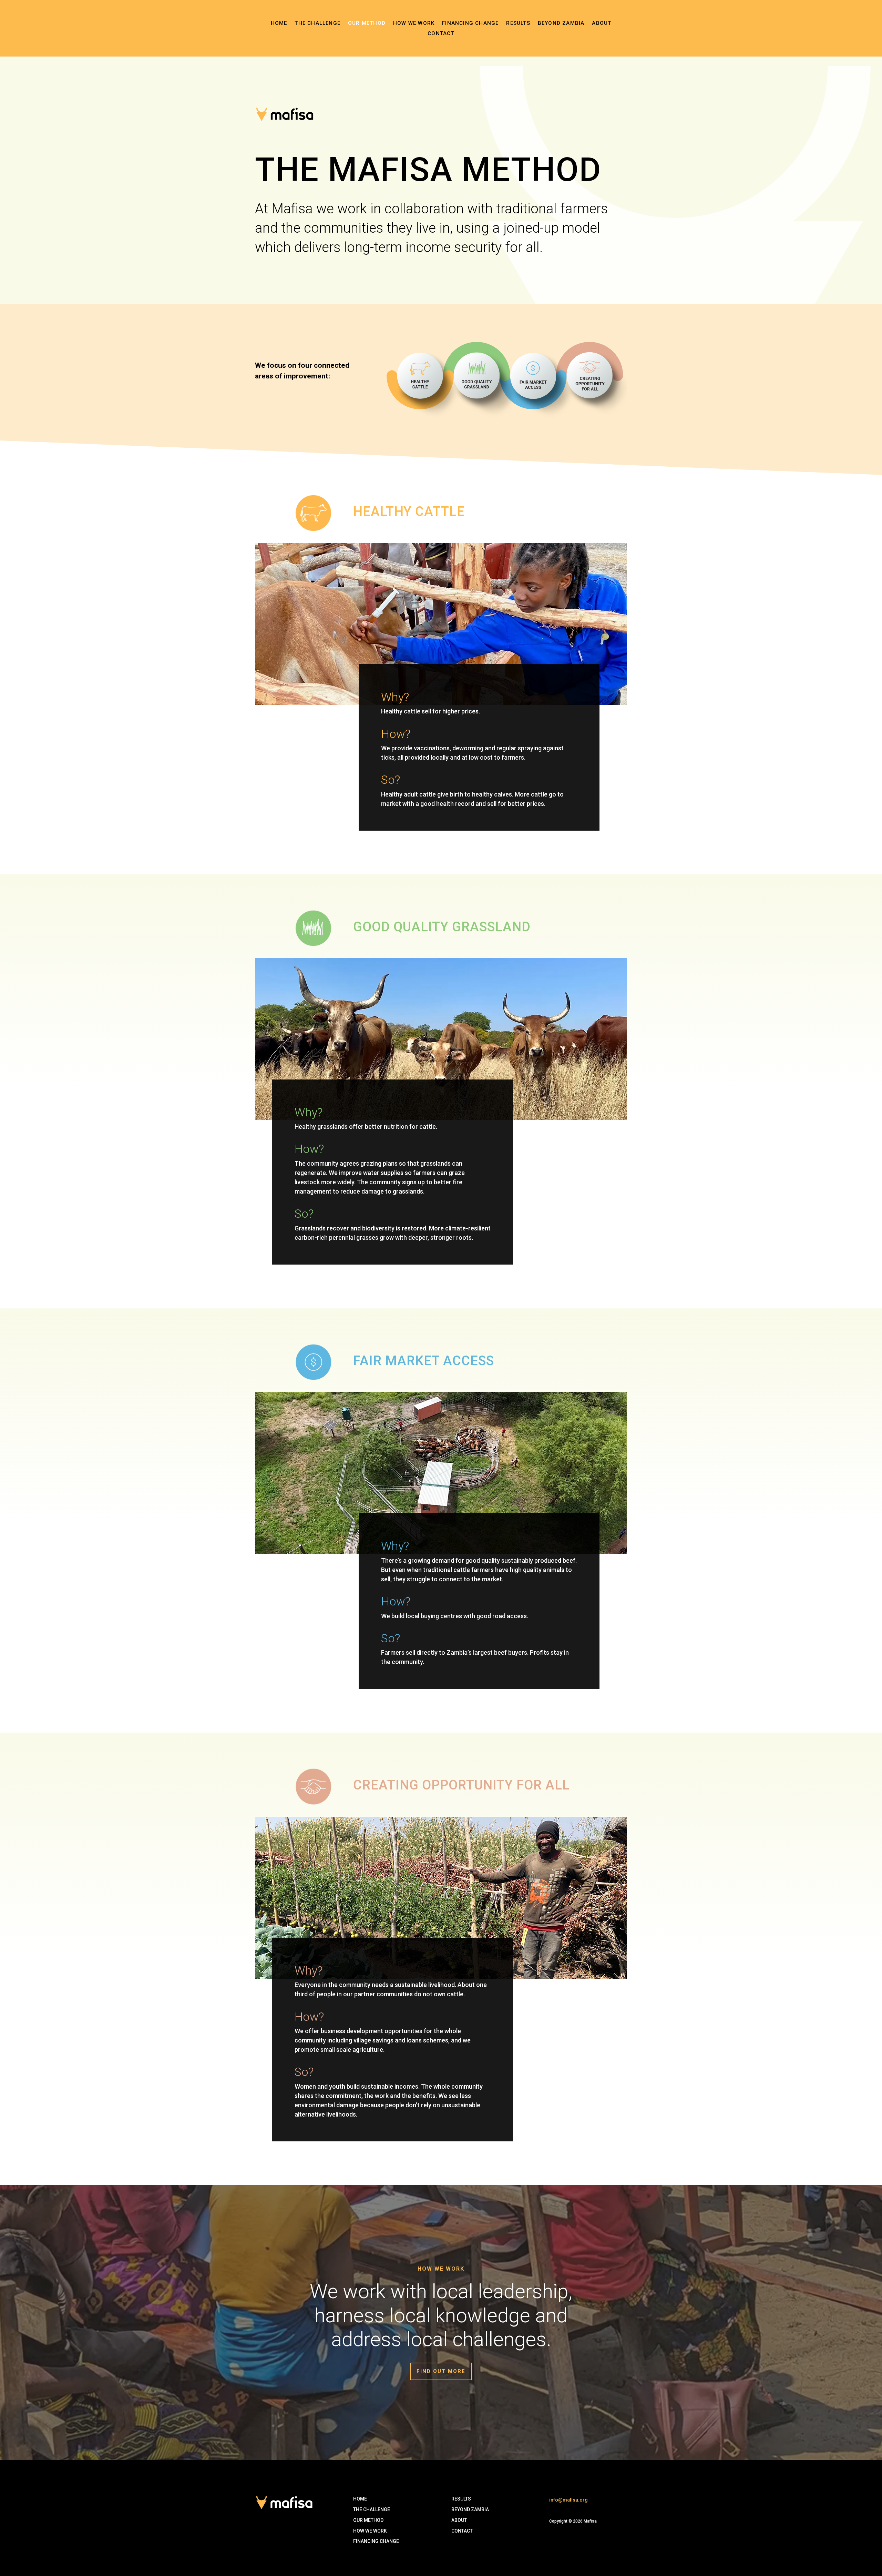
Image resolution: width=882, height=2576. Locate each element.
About (602, 23)
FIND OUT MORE (441, 2371)
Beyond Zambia (561, 23)
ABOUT (459, 2520)
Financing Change (470, 23)
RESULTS (461, 2499)
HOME (360, 2499)
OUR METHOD (368, 2520)
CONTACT (441, 34)
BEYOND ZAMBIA (470, 2509)
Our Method (367, 23)
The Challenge (317, 23)
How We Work (414, 23)
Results (518, 23)
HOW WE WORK (370, 2531)
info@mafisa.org (568, 2500)
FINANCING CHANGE (376, 2541)
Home (279, 23)
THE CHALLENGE (372, 2509)
